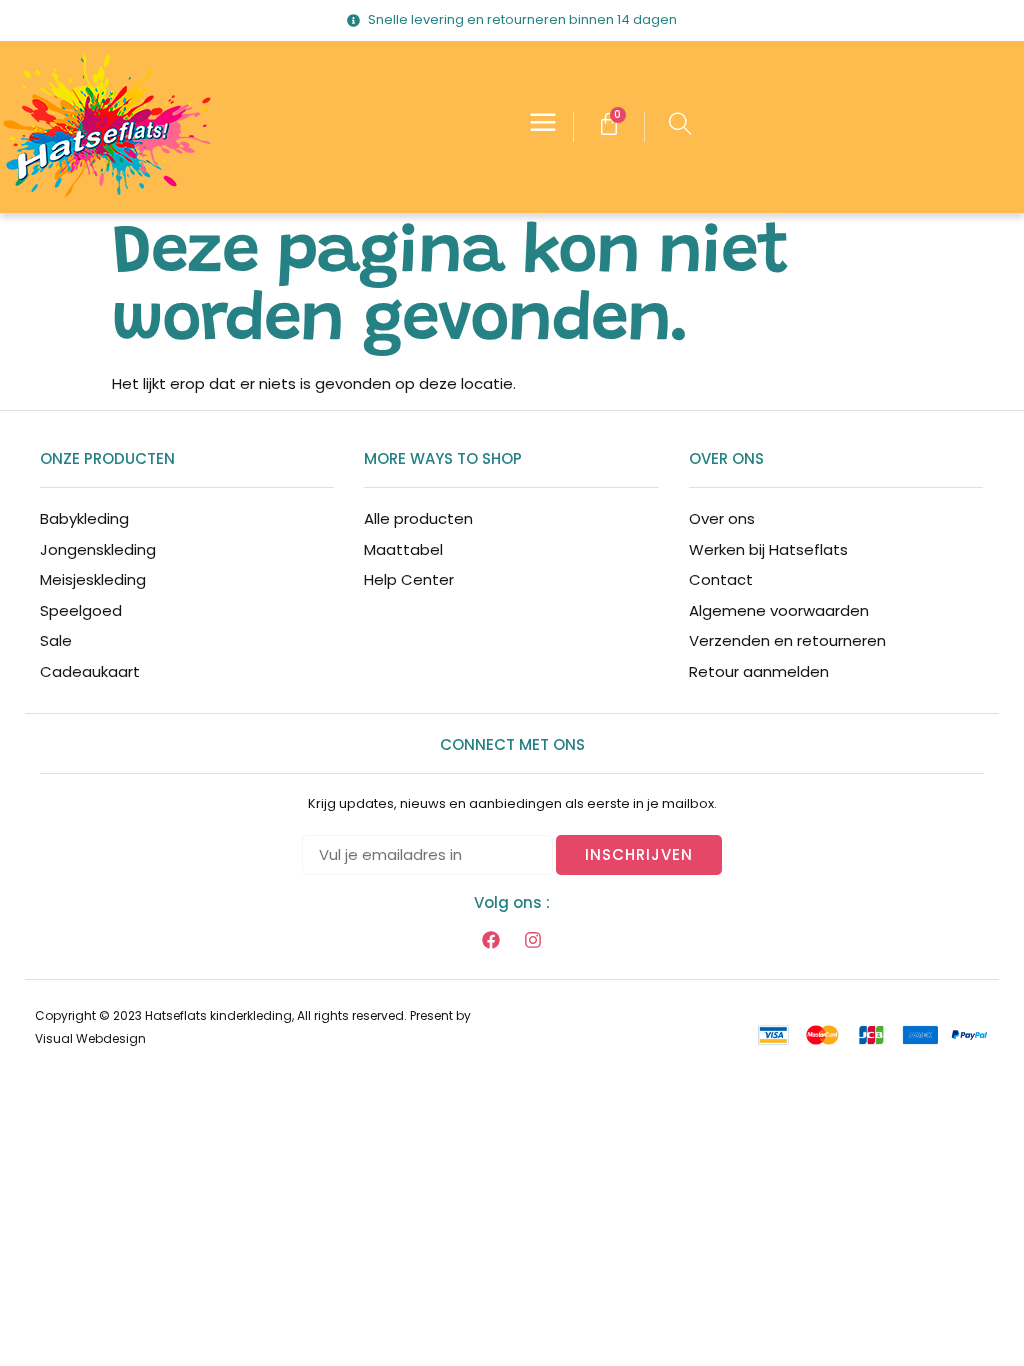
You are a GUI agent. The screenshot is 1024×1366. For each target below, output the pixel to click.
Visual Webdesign (90, 1038)
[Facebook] (491, 940)
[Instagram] (533, 940)
